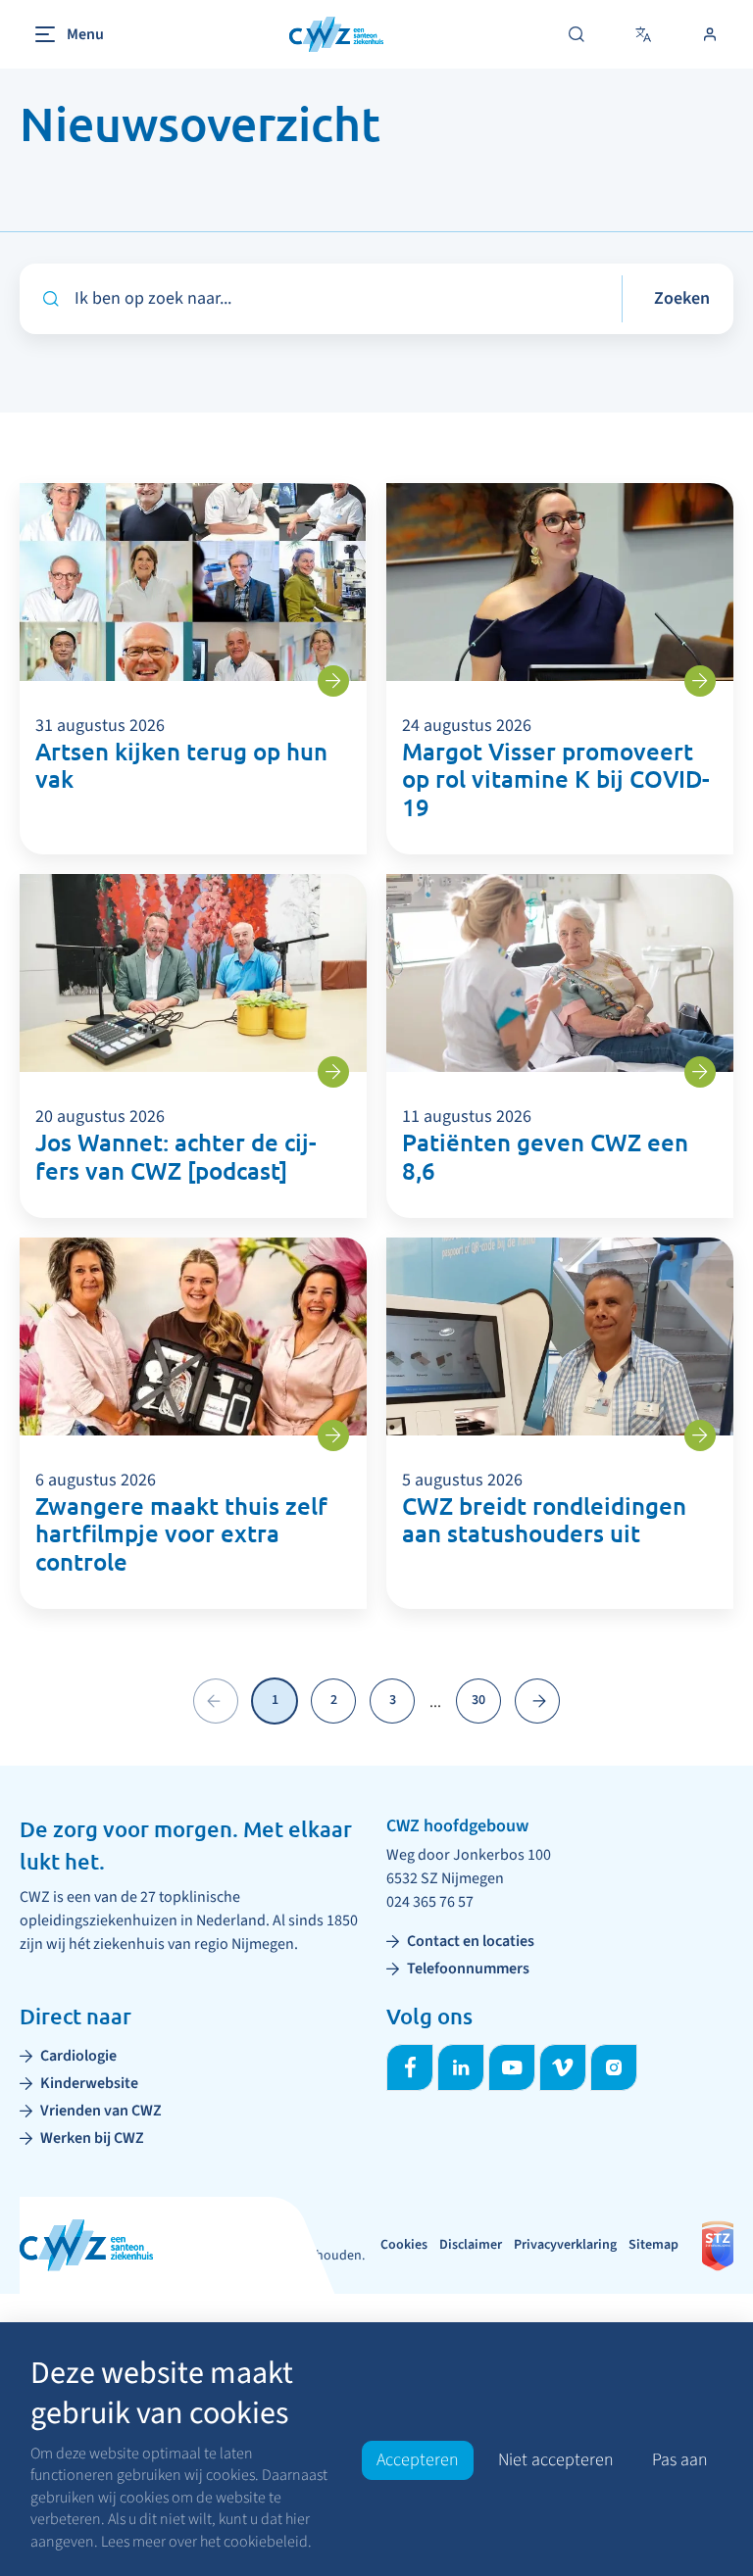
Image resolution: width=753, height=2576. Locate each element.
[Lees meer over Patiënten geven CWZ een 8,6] (700, 1072)
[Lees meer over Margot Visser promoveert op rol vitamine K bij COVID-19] (700, 681)
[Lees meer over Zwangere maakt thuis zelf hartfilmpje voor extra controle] (333, 1435)
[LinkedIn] (461, 2067)
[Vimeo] (563, 2067)
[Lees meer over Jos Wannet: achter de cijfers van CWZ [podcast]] (333, 1072)
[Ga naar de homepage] (336, 35)
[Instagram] (614, 2067)
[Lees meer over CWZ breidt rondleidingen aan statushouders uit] (700, 1435)
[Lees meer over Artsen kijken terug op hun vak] (333, 681)
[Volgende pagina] (537, 1701)
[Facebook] (410, 2067)
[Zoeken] (577, 34)
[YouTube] (512, 2067)
